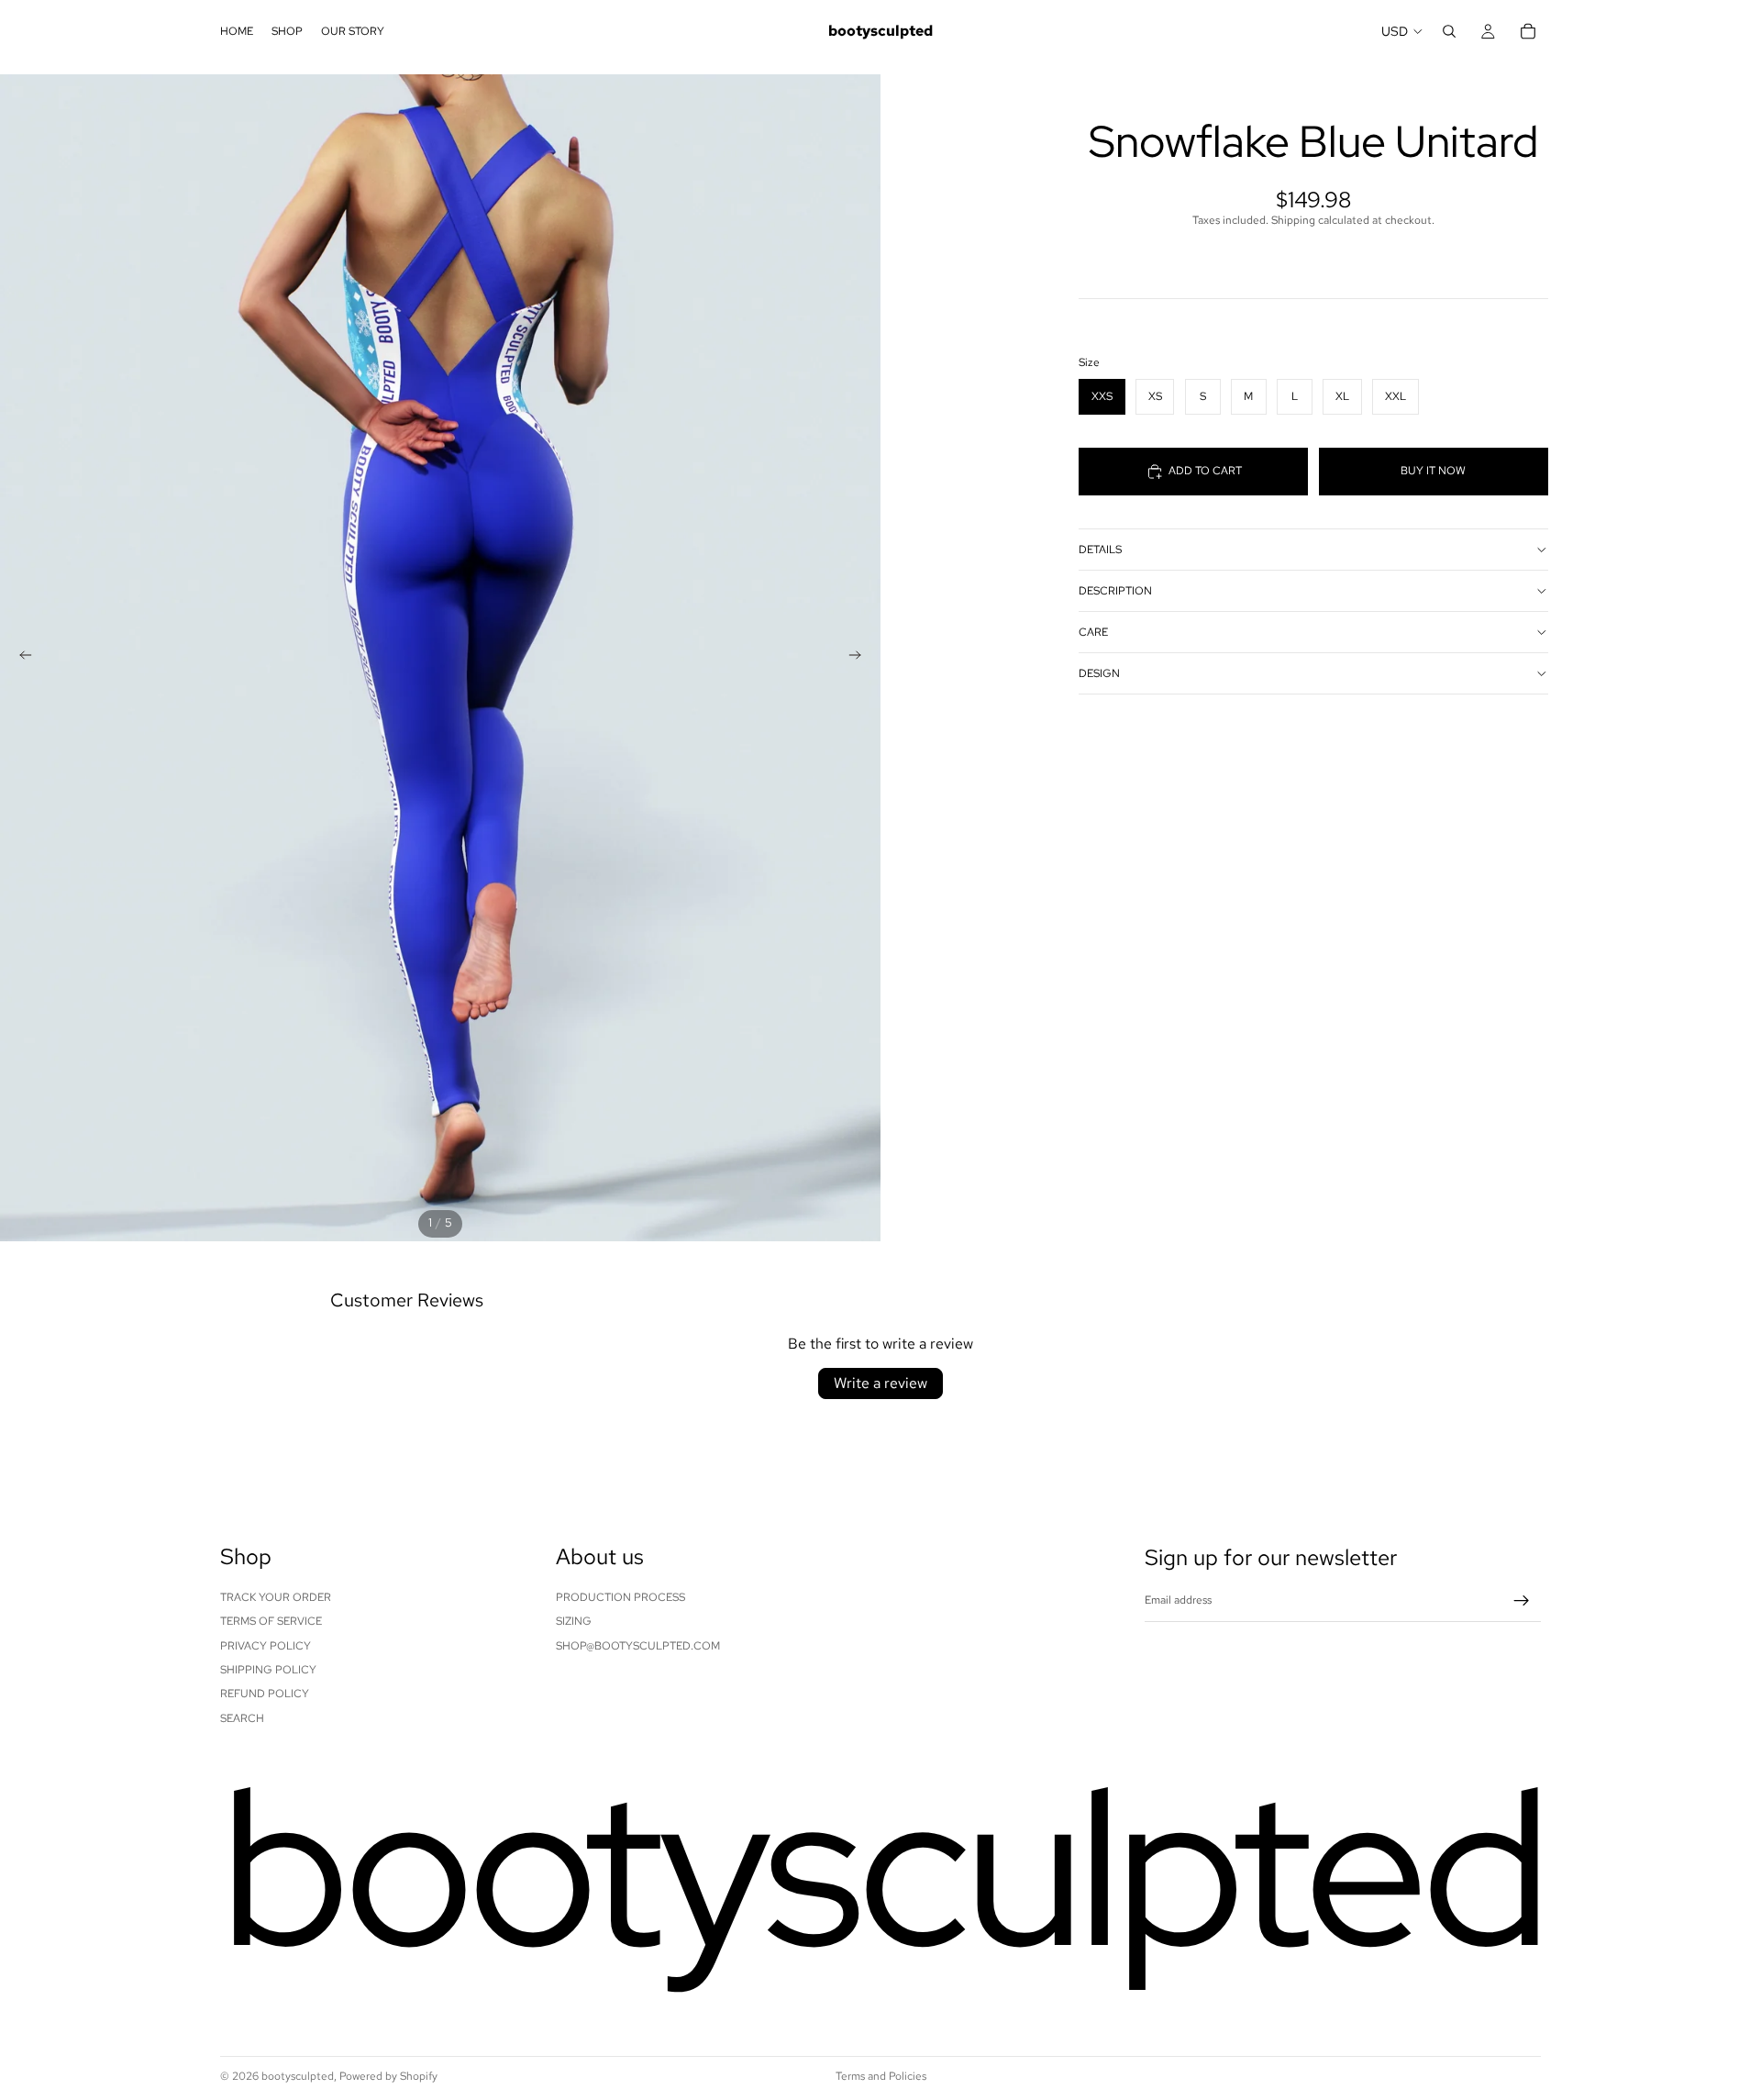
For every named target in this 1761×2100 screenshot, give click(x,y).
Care (1093, 631)
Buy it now (1433, 471)
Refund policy (265, 1694)
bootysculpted (298, 2076)
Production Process (620, 1597)
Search (242, 1718)
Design (1099, 672)
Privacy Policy (266, 1645)
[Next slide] (860, 658)
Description (1115, 590)
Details (1100, 549)
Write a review (880, 1383)
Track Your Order (276, 1597)
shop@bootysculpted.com (638, 1645)
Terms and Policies (881, 2076)
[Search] (1449, 31)
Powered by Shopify (388, 2076)
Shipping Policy (268, 1670)
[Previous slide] (20, 658)
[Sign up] (1522, 1601)
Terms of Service (271, 1621)
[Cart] (1528, 31)
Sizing (574, 1621)
